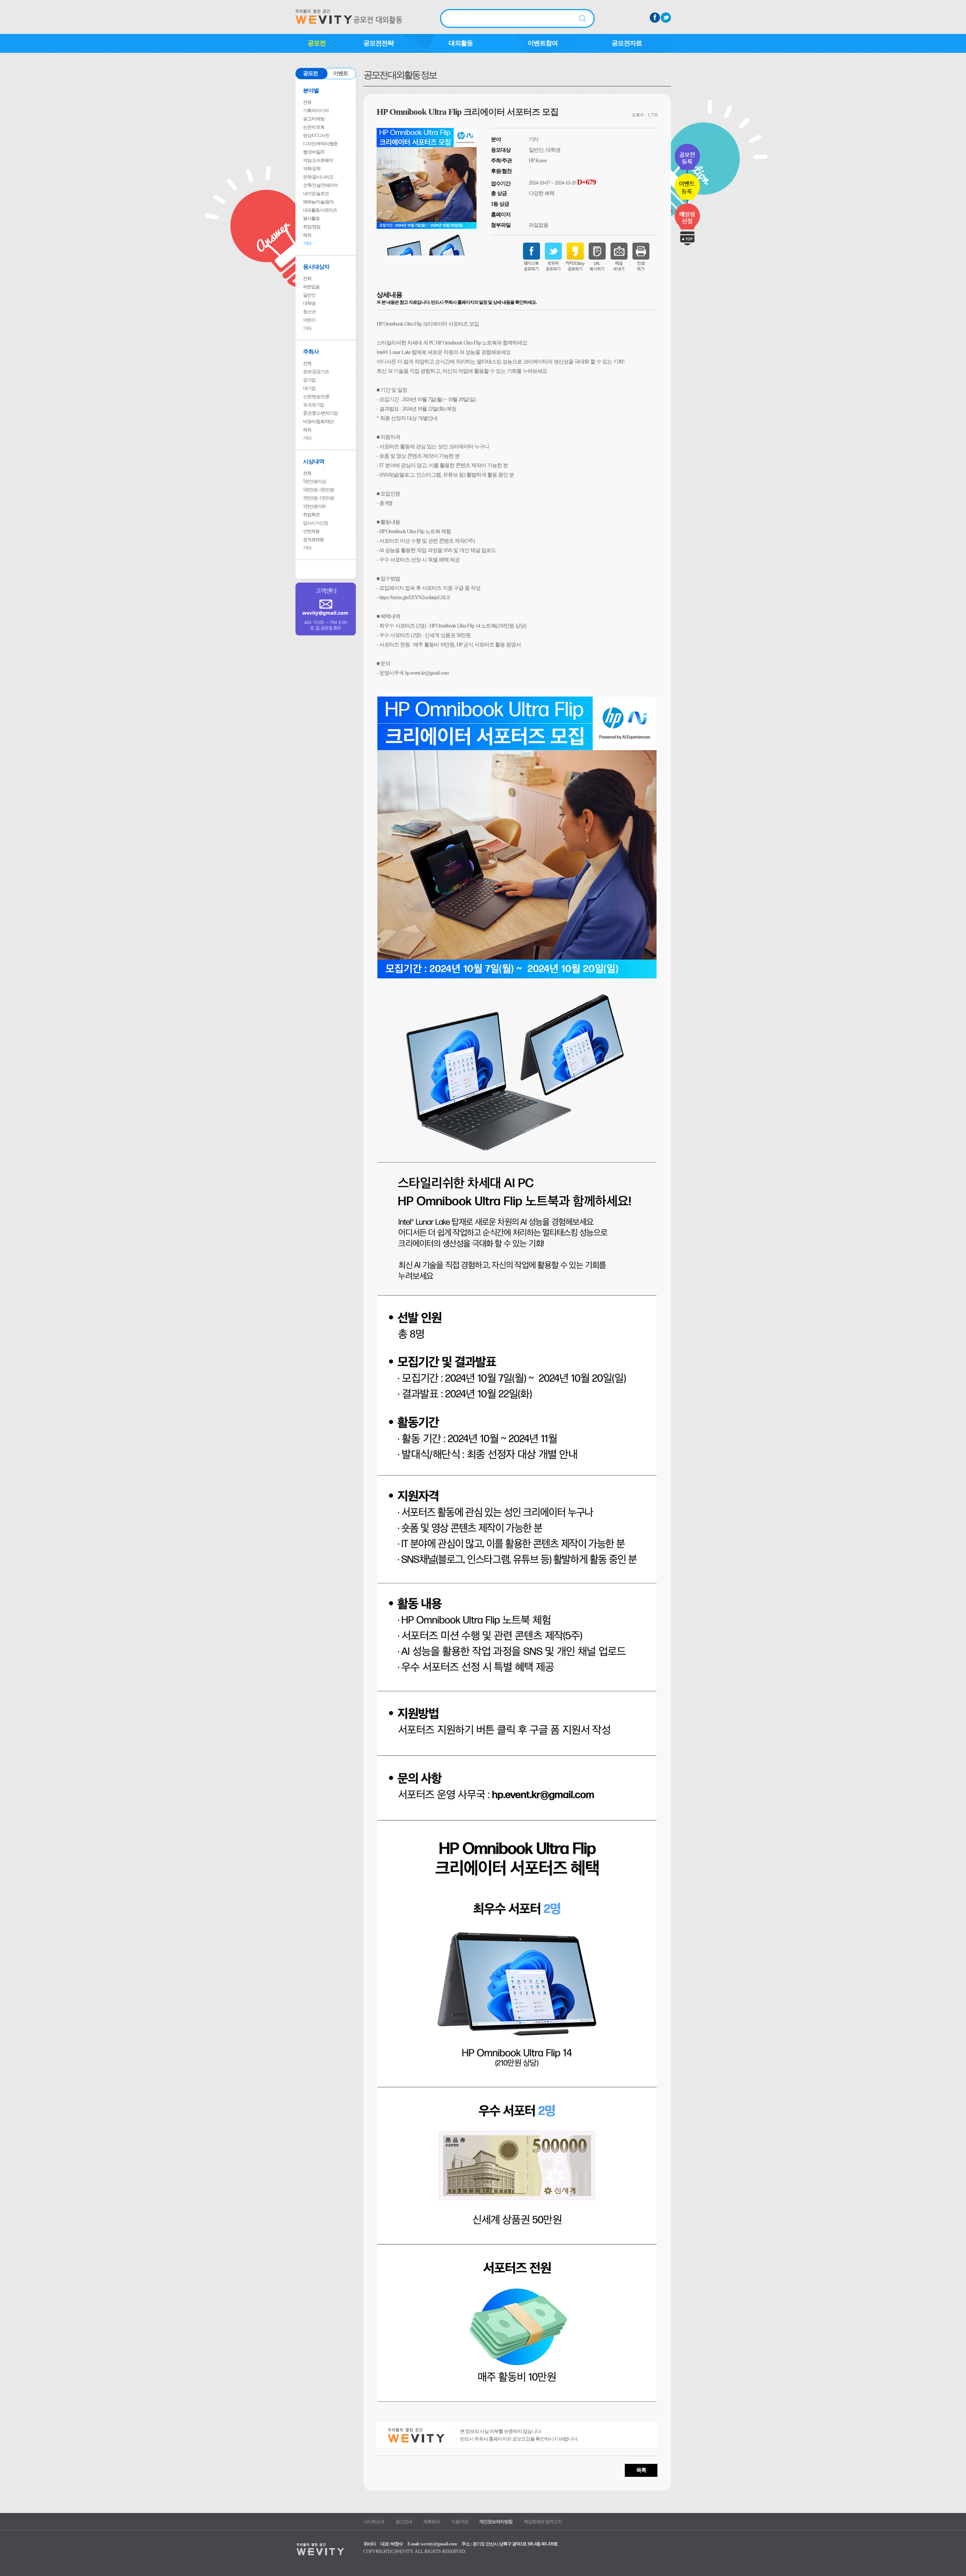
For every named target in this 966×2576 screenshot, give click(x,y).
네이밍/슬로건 (316, 194)
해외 (307, 235)
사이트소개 (374, 2522)
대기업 (309, 388)
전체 (307, 102)
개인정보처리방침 (496, 2522)
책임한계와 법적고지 (543, 2522)
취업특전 (311, 515)
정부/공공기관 (316, 372)
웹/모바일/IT (314, 152)
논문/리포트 (314, 127)
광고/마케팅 (314, 119)
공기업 (309, 380)
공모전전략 (378, 43)
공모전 (317, 43)
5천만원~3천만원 (318, 490)
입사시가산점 (315, 523)
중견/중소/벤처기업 (320, 413)
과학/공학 (312, 169)
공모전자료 (627, 43)
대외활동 (461, 43)
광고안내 (404, 2522)
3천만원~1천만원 (318, 498)
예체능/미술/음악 (318, 202)
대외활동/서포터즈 (320, 210)
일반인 (309, 295)
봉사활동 (311, 218)
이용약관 (460, 2522)
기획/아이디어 (316, 111)
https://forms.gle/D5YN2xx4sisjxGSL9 (414, 597)
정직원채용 (313, 540)
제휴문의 (432, 2522)
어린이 (309, 320)
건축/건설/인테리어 (320, 185)
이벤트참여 (543, 43)
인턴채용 (311, 531)
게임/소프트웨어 (318, 160)
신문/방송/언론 (316, 397)
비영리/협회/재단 (318, 421)
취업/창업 (312, 227)
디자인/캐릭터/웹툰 (320, 144)
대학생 (309, 303)
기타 (307, 243)
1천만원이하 (314, 506)
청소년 (309, 312)
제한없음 (311, 287)
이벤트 (341, 73)
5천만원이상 (314, 481)
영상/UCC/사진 (316, 135)
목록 (641, 2470)
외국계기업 (313, 405)
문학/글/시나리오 (318, 177)
